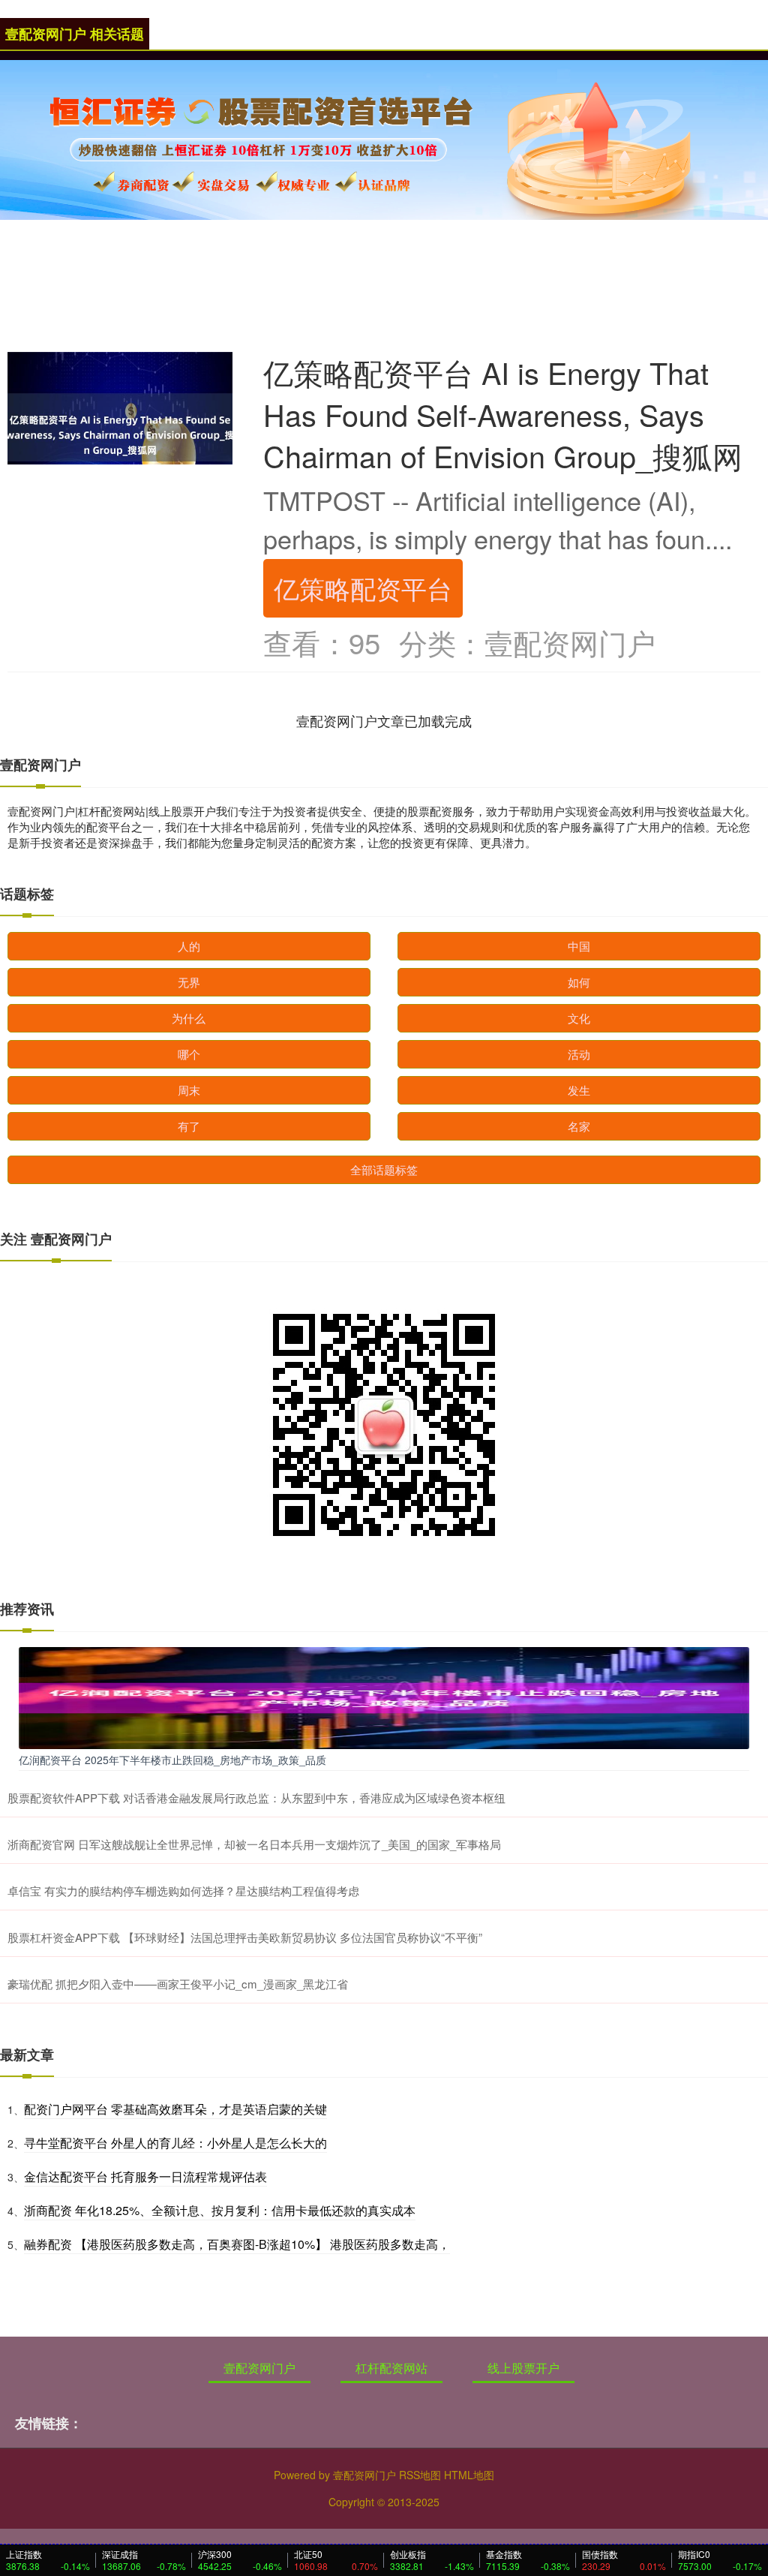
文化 (579, 1018)
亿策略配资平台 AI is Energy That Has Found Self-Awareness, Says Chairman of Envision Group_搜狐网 (503, 414)
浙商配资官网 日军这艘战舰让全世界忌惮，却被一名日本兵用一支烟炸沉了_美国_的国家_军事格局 (254, 1844)
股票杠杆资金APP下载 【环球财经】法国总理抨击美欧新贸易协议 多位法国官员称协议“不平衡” (245, 1937)
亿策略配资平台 (363, 588)
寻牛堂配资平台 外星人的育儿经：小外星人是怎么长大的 (175, 2143)
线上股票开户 (523, 2368)
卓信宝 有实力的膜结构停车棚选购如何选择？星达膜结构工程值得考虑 (183, 1891)
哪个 (189, 1054)
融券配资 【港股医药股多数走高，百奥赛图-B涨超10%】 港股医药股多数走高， (237, 2244)
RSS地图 (420, 2475)
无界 (189, 982)
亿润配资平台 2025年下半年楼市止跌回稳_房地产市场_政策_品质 (172, 1760)
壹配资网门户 (259, 2368)
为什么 (189, 1018)
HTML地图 (469, 2475)
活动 (579, 1054)
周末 (189, 1090)
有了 (189, 1126)
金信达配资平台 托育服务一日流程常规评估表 (145, 2176)
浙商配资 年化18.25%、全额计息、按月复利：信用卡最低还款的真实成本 (220, 2210)
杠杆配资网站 (391, 2368)
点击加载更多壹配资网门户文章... (384, 720)
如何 (579, 982)
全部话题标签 (384, 1169)
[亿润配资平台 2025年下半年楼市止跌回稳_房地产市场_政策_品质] (384, 1697)
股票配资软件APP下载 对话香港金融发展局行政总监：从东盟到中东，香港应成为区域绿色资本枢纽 (256, 1797)
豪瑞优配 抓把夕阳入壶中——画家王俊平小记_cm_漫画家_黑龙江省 (178, 1984)
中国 (579, 946)
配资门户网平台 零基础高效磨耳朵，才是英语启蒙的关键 (175, 2109)
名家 (579, 1126)
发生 (579, 1090)
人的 (189, 946)
